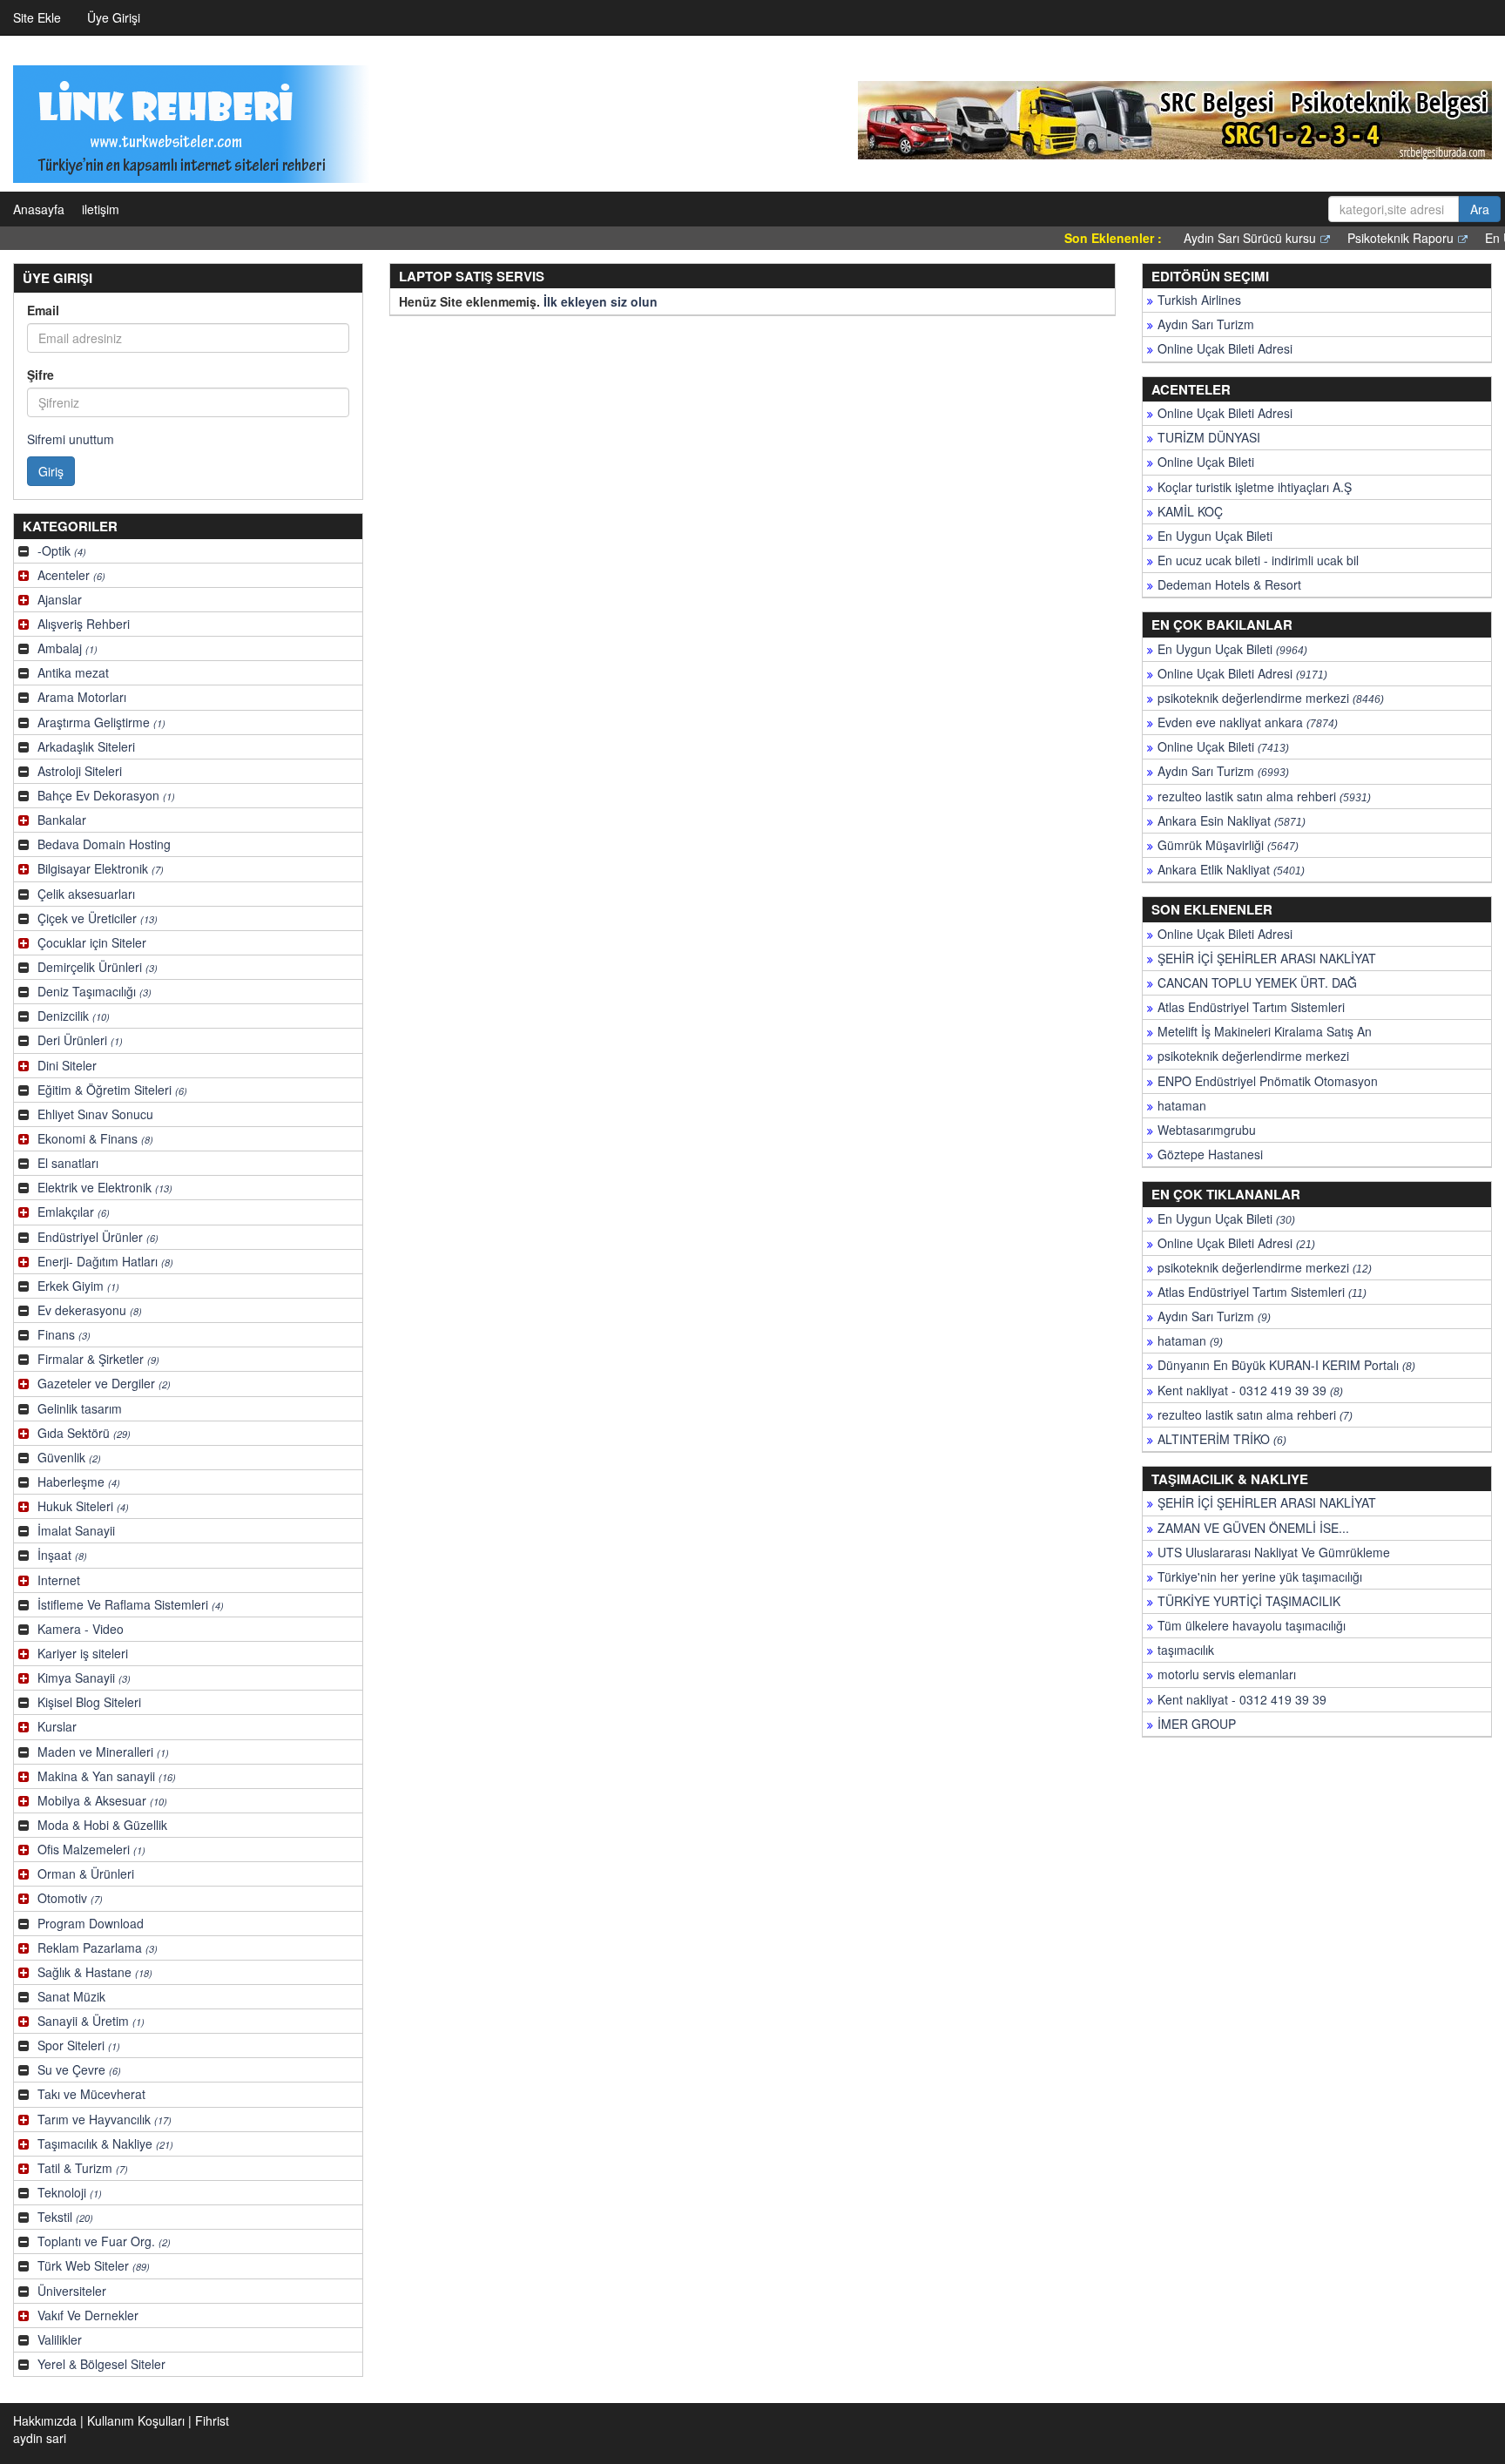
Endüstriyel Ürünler (98, 1237)
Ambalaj (67, 648)
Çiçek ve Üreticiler (98, 918)
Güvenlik (69, 1457)
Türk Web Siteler (94, 2265)
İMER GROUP (1197, 1724)
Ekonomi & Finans (95, 1138)
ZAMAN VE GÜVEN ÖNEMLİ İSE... (1253, 1528)
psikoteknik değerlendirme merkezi (1271, 698)
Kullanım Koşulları (136, 2420)
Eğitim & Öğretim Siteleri (112, 1090)
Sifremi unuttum (71, 439)
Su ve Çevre (79, 2069)
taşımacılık (1186, 1650)
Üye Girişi (114, 17)
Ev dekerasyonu (90, 1310)
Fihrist (212, 2420)
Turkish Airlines (1199, 300)
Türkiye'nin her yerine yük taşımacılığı (1260, 1576)
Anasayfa (39, 209)
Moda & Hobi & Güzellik (102, 1825)
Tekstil (65, 2217)
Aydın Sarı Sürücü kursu (1204, 238)
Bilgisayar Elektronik (101, 868)
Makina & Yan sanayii (107, 1776)
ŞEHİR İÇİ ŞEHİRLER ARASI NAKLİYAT (1267, 958)
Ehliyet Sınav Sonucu (95, 1114)
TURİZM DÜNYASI (1209, 437)
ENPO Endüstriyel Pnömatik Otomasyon (1268, 1081)
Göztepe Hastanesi (1210, 1154)
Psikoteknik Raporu (1354, 238)
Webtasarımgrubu (1207, 1130)
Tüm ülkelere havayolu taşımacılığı (1252, 1625)
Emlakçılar (74, 1212)
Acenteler (71, 575)
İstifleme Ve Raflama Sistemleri (131, 1604)
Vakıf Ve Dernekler (88, 2315)
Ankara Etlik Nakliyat (1231, 869)
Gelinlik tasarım (80, 1408)
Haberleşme (79, 1482)
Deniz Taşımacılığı (94, 991)
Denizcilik (74, 1016)
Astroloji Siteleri (80, 771)
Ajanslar (60, 599)
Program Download (91, 1923)
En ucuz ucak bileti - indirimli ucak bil (1258, 560)
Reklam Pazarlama (98, 1948)
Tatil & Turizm (83, 2168)
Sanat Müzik (71, 1996)
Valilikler (60, 2339)
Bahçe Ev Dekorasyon (106, 795)
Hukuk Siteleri (83, 1506)
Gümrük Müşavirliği (1228, 845)
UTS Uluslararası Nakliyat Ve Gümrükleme (1274, 1552)
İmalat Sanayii (76, 1530)
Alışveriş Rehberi (84, 624)
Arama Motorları (82, 697)
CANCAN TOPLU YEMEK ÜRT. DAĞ (1257, 982)
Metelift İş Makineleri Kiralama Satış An (1265, 1031)
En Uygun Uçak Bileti (1215, 536)
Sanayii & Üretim (91, 2021)
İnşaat (62, 1555)
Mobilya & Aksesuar (102, 1800)
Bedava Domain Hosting (104, 844)
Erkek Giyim (78, 1286)
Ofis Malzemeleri (91, 1849)
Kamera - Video (81, 1629)
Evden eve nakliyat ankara (1248, 722)
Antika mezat (73, 672)
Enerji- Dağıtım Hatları (105, 1261)
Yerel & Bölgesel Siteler (101, 2364)
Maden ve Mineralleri (103, 1752)
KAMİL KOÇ (1190, 511)
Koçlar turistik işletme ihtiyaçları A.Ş (1255, 487)
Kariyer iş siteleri (83, 1653)
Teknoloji (70, 2192)
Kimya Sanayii (84, 1678)
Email (43, 310)
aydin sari (40, 2438)
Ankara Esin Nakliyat (1232, 820)
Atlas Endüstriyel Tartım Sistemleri (1251, 1007)
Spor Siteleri (79, 2045)
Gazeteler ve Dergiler (104, 1383)
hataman (1182, 1105)
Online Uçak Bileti (1206, 462)
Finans (64, 1334)
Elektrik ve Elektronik (105, 1187)
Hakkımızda (45, 2420)
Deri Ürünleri (80, 1040)
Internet (59, 1580)
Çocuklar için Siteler (92, 942)
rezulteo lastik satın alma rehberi (1264, 796)
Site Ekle (37, 17)
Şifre (40, 375)
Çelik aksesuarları (86, 894)
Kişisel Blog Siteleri (89, 1702)
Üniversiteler (72, 2291)
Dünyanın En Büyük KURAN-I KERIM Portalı (1286, 1365)
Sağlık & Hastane (95, 1972)
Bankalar (62, 820)
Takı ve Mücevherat (91, 2094)
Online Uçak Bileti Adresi (1225, 348)
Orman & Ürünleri (86, 1873)
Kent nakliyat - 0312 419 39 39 (1250, 1390)
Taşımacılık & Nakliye (105, 2143)
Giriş (51, 471)
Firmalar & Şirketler (98, 1359)
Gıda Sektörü (84, 1433)
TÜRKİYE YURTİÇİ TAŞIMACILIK (1249, 1601)
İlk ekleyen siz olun (601, 301)
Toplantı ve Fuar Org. (104, 2241)
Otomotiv (70, 1898)
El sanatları (68, 1163)
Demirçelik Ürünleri (98, 967)
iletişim (101, 209)
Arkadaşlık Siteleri (86, 746)
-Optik (62, 550)
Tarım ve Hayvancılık (105, 2119)
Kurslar (57, 1726)
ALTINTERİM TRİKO (1222, 1439)
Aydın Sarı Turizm (1206, 324)
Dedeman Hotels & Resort (1229, 584)
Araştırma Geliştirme (101, 722)
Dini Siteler (67, 1065)
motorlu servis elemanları (1227, 1674)
